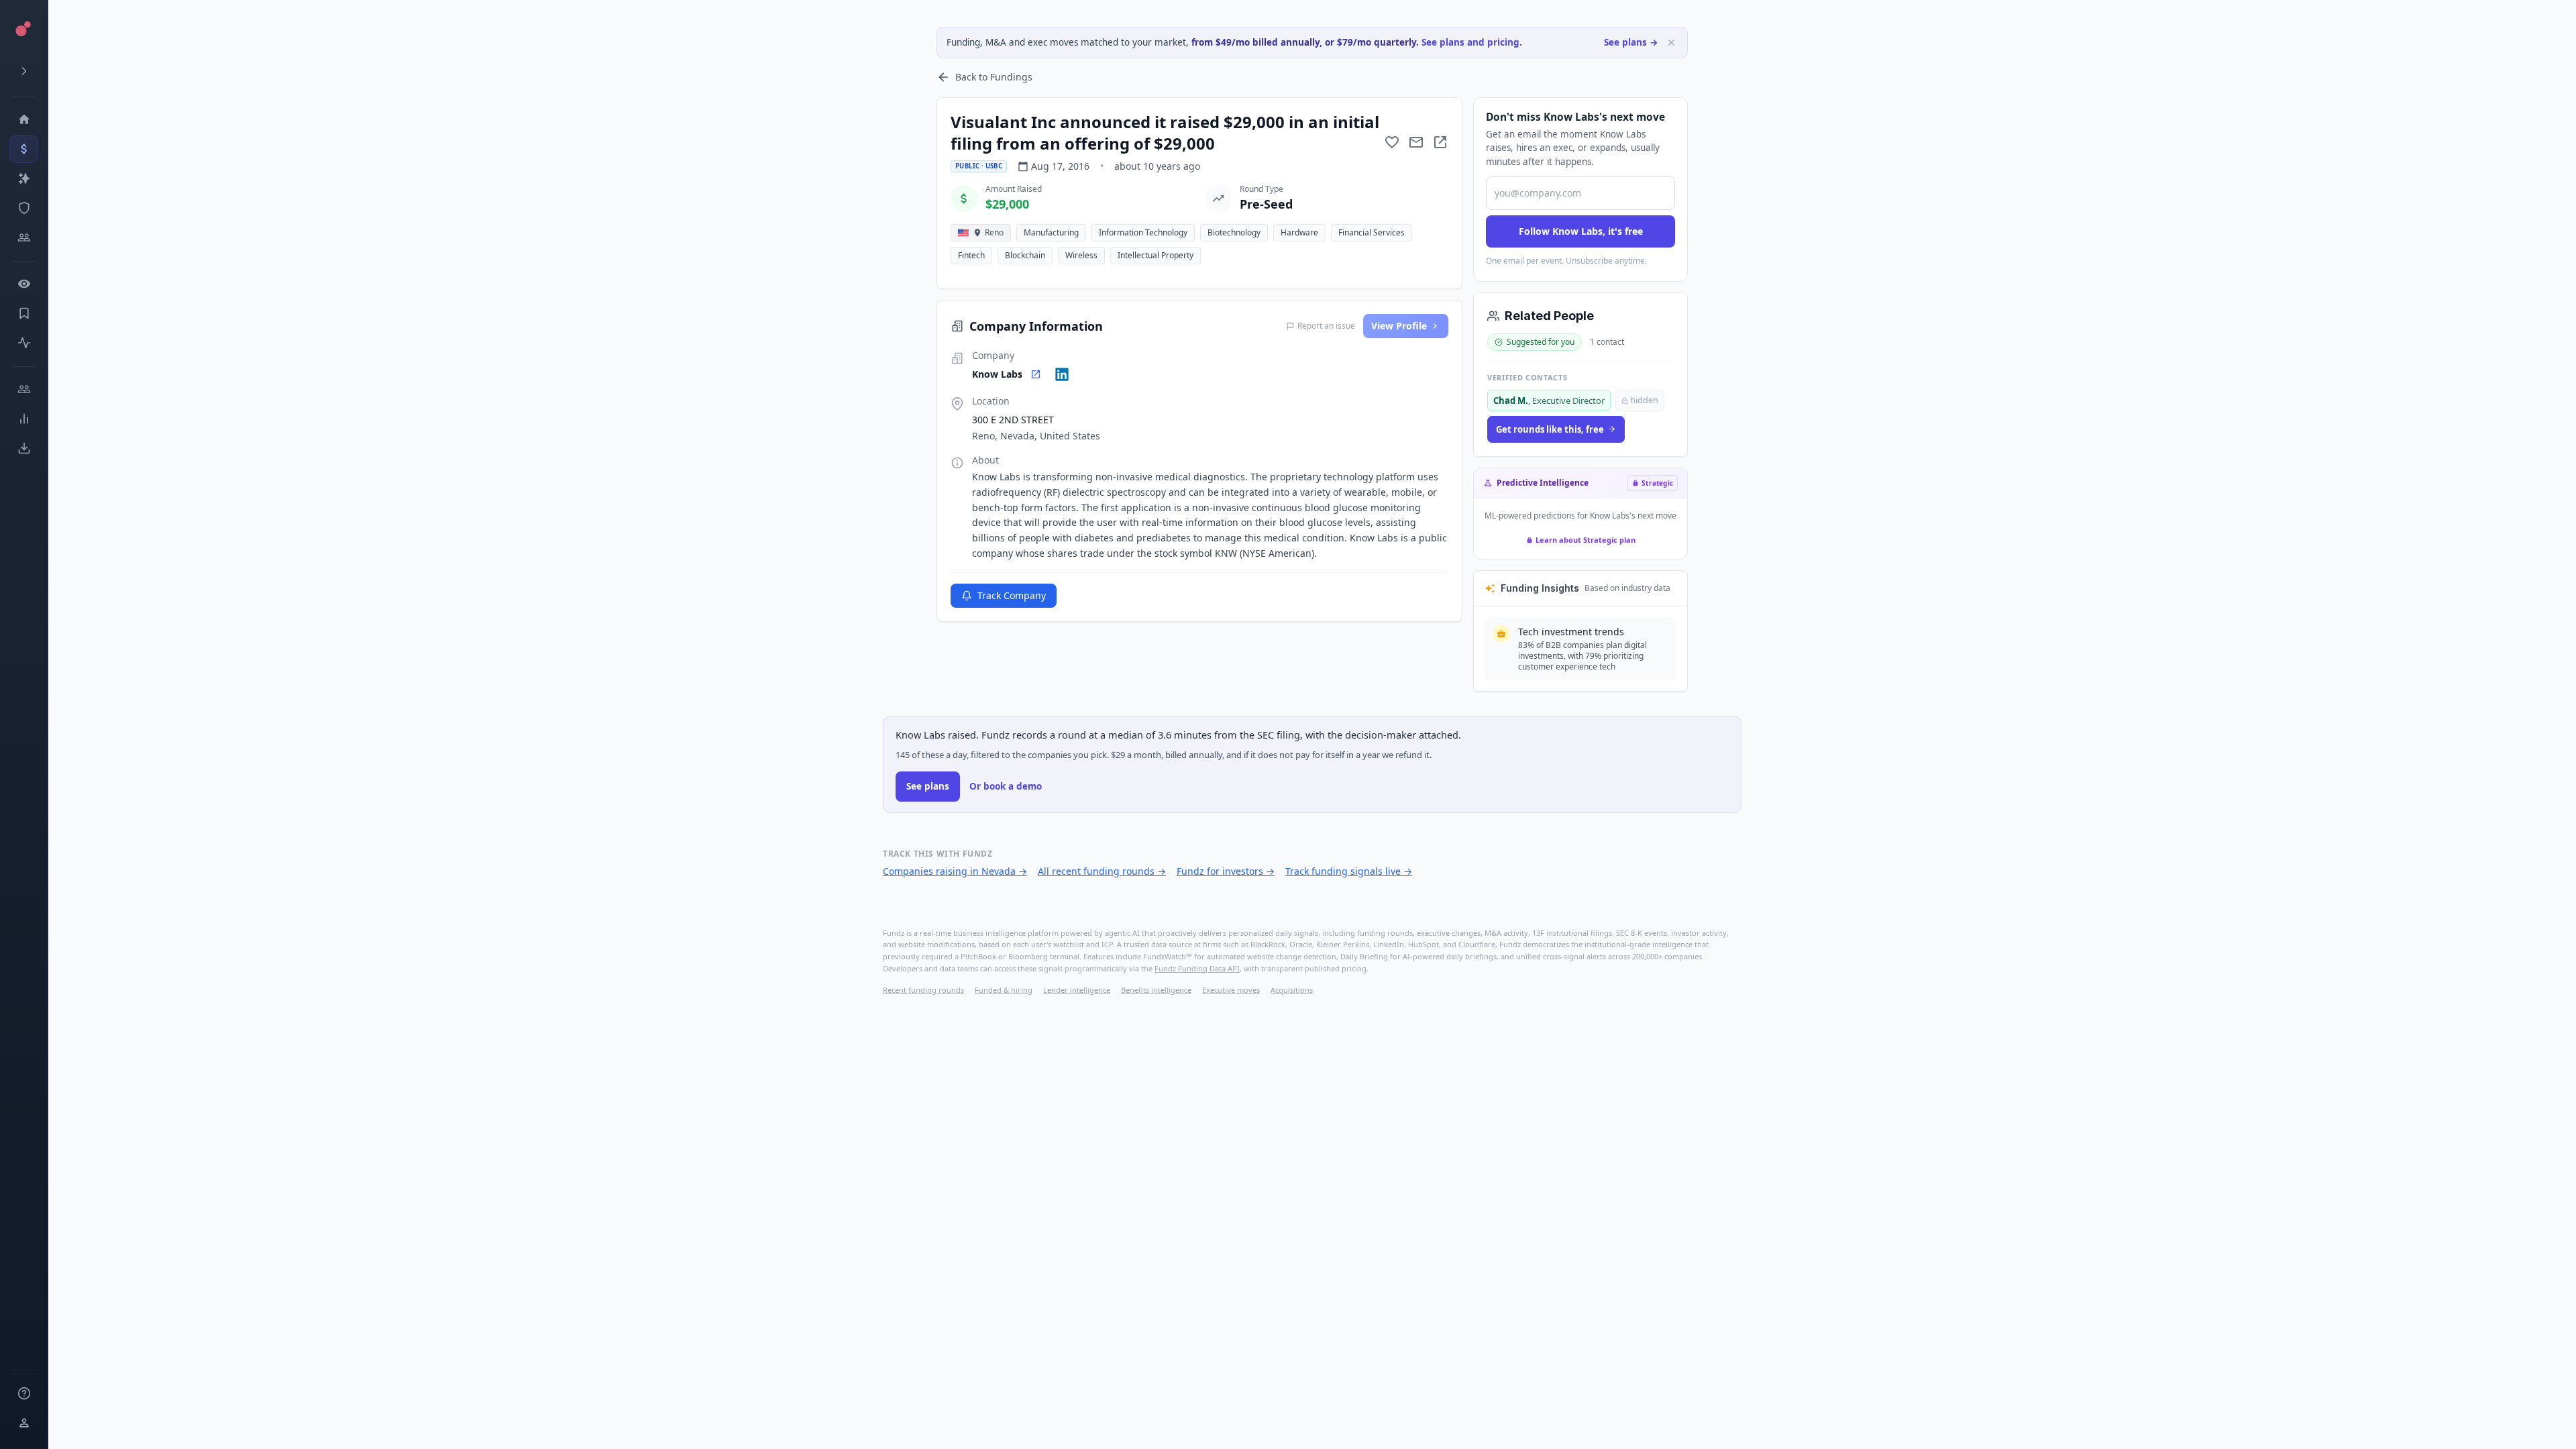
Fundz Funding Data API (1197, 968)
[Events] (24, 149)
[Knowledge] (24, 1393)
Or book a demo (1006, 786)
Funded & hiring (1004, 990)
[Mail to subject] (1416, 142)
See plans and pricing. (1472, 42)
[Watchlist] (24, 284)
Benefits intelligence (1156, 990)
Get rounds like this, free (1550, 429)
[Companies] (24, 178)
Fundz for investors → (1226, 871)
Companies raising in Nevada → (955, 871)
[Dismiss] (1671, 43)
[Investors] (24, 237)
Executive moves (1231, 990)
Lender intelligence (1077, 990)
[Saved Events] (24, 313)
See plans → (1631, 42)
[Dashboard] (24, 119)
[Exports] (24, 448)
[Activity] (24, 343)
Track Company (1012, 595)
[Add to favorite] (1392, 142)
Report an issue (1326, 326)
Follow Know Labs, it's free (1581, 231)
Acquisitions (1292, 990)
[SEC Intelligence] (24, 208)
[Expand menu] (24, 71)
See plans (928, 786)
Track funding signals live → (1349, 871)
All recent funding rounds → (1102, 871)
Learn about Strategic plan (1586, 540)
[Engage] (24, 389)
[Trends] (24, 419)
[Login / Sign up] (24, 1423)
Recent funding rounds (923, 990)
